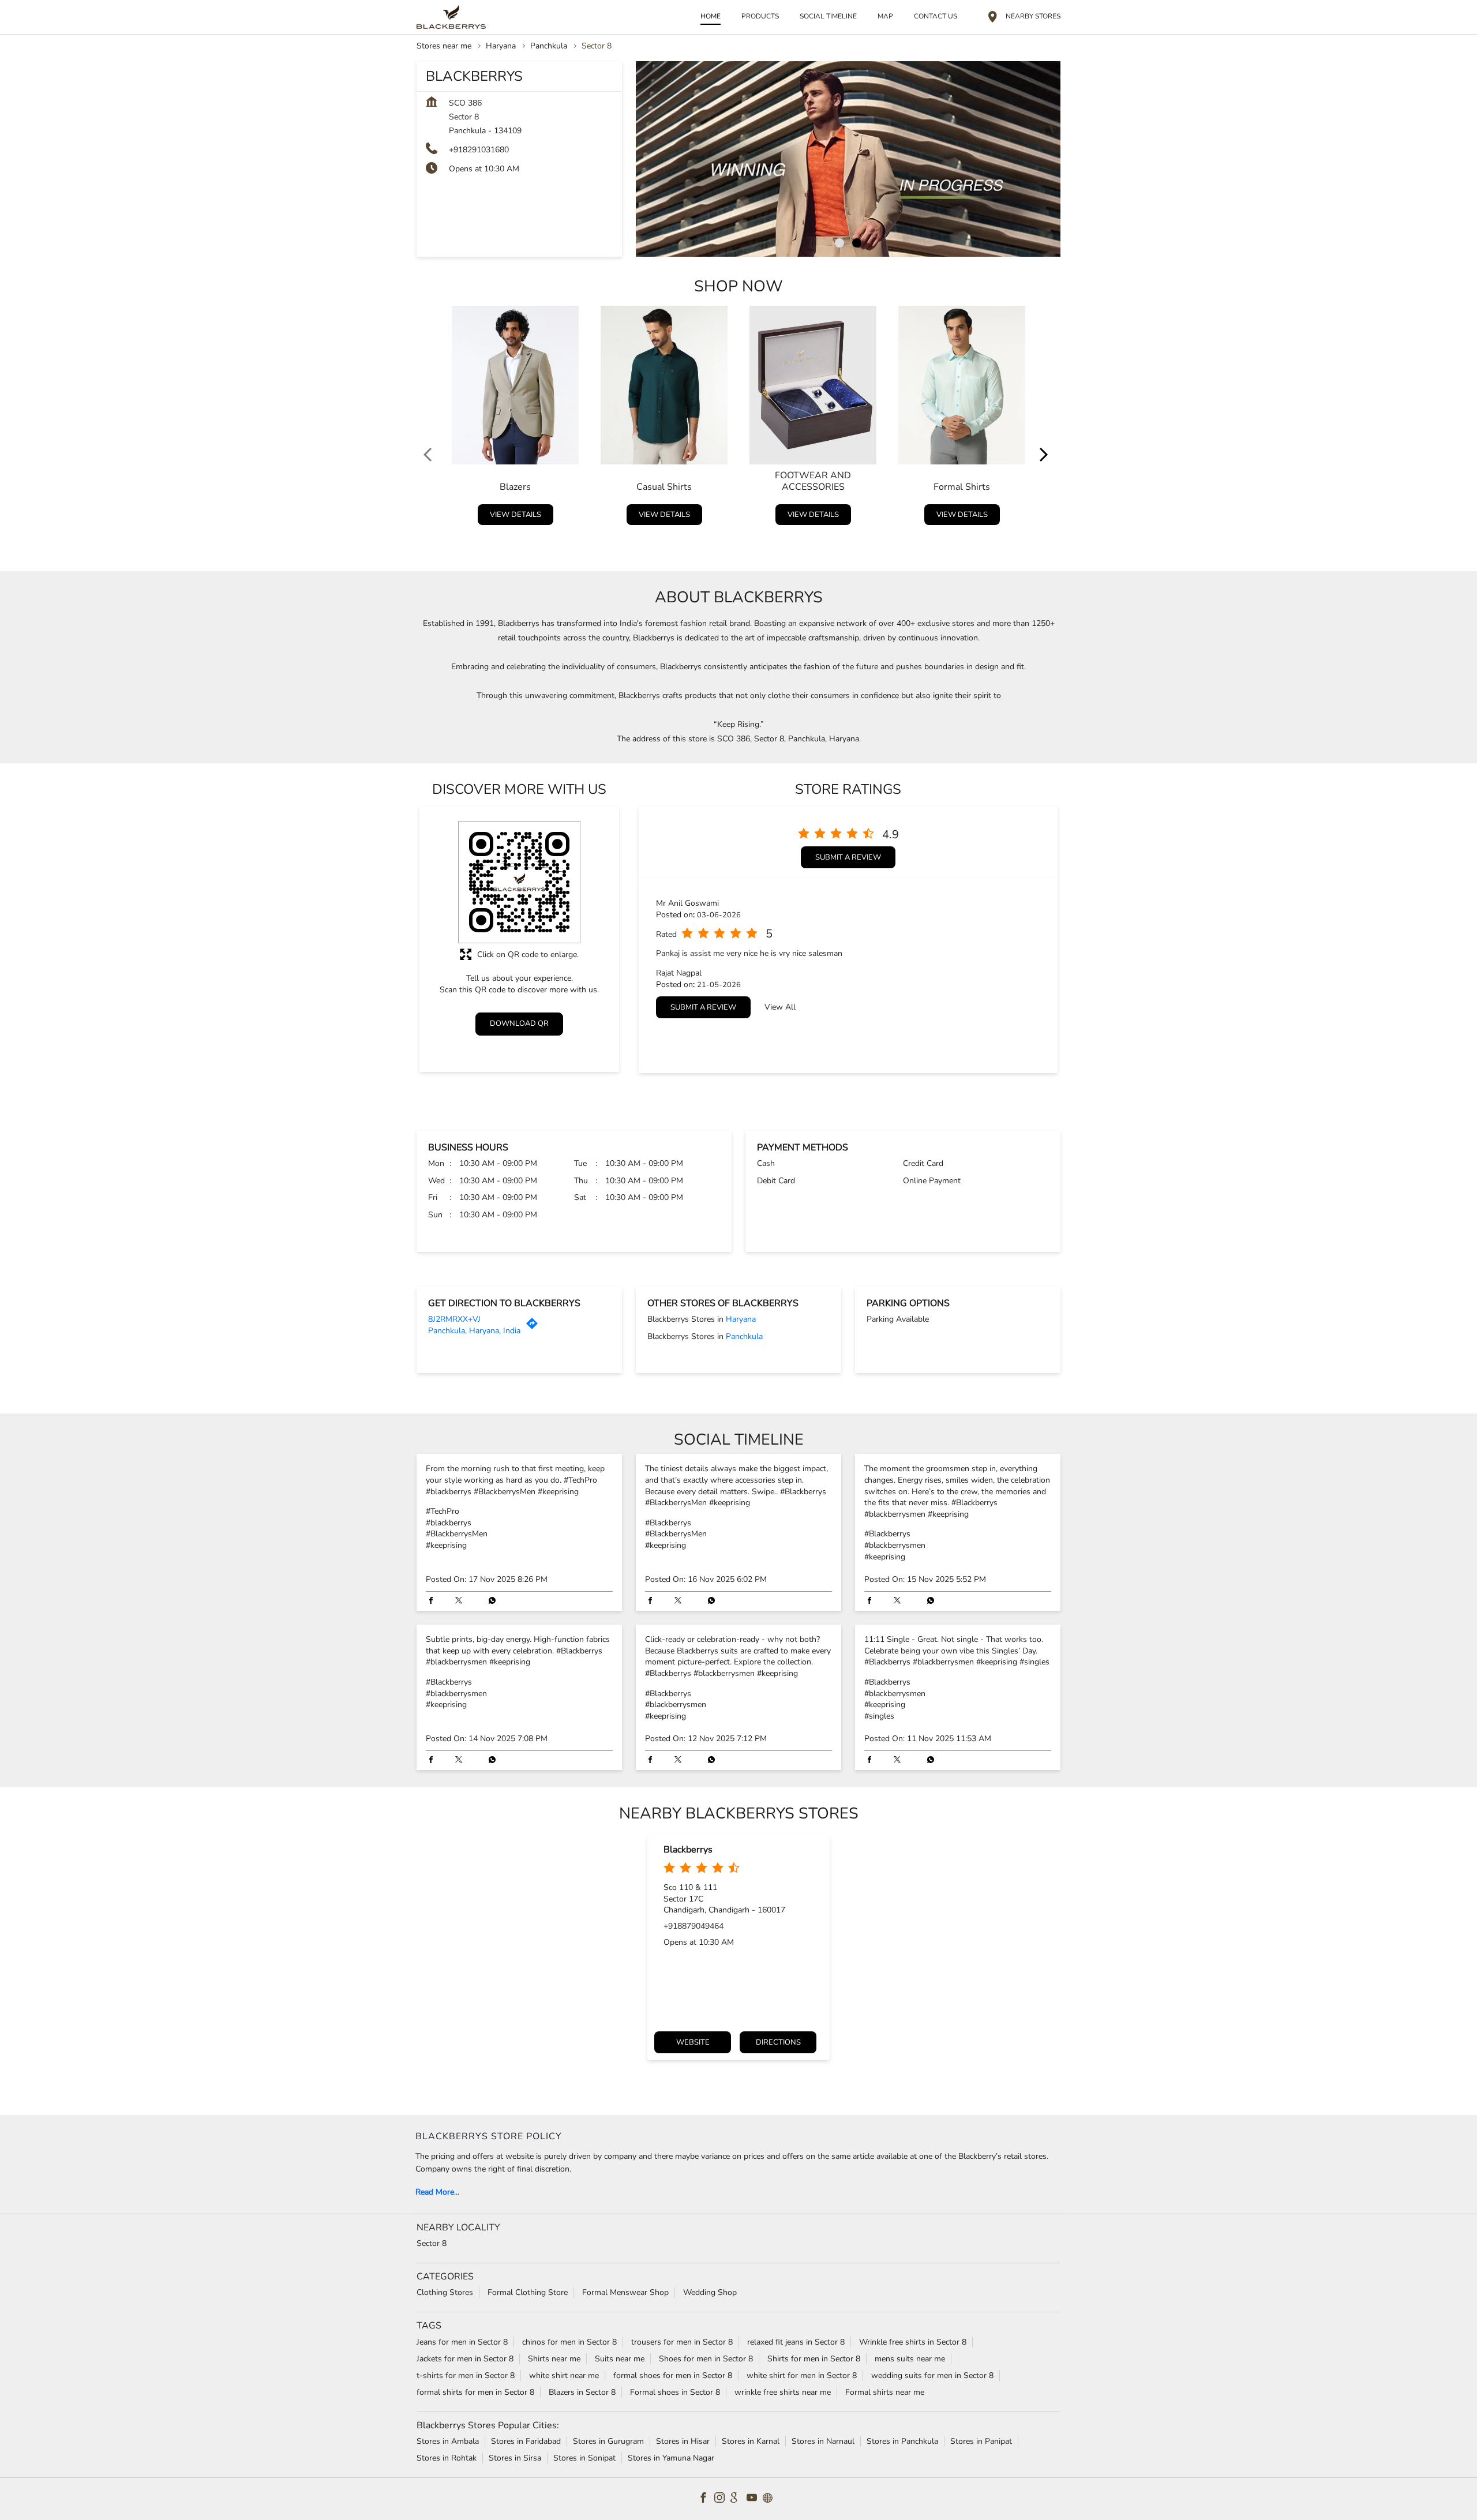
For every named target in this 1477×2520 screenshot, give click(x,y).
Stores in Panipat (981, 2441)
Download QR (519, 1023)
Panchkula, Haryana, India (474, 1331)
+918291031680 (479, 150)
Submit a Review (848, 857)
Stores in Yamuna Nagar (671, 2457)
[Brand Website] (771, 2499)
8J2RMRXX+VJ (454, 1319)
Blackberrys (688, 1850)
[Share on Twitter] (462, 1602)
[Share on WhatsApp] (489, 1602)
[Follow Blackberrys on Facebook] (706, 2499)
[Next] (1047, 418)
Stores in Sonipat (584, 2457)
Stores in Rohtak (447, 2457)
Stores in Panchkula (902, 2441)
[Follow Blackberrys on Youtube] (755, 2499)
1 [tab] (839, 243)
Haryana (501, 46)
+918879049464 (693, 1926)
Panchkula (549, 46)
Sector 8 (432, 2243)
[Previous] (430, 418)
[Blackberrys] (451, 17)
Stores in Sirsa (515, 2457)
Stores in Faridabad (526, 2441)
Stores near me (444, 46)
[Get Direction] (535, 1327)
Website (693, 2043)
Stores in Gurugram (608, 2441)
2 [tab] (857, 243)
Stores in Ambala (448, 2441)
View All (780, 1007)
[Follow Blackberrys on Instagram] (722, 2499)
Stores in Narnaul (823, 2441)
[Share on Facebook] (434, 1602)
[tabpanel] (848, 159)
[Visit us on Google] (738, 2499)
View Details (516, 514)
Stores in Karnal (751, 2441)
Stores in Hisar (683, 2441)
